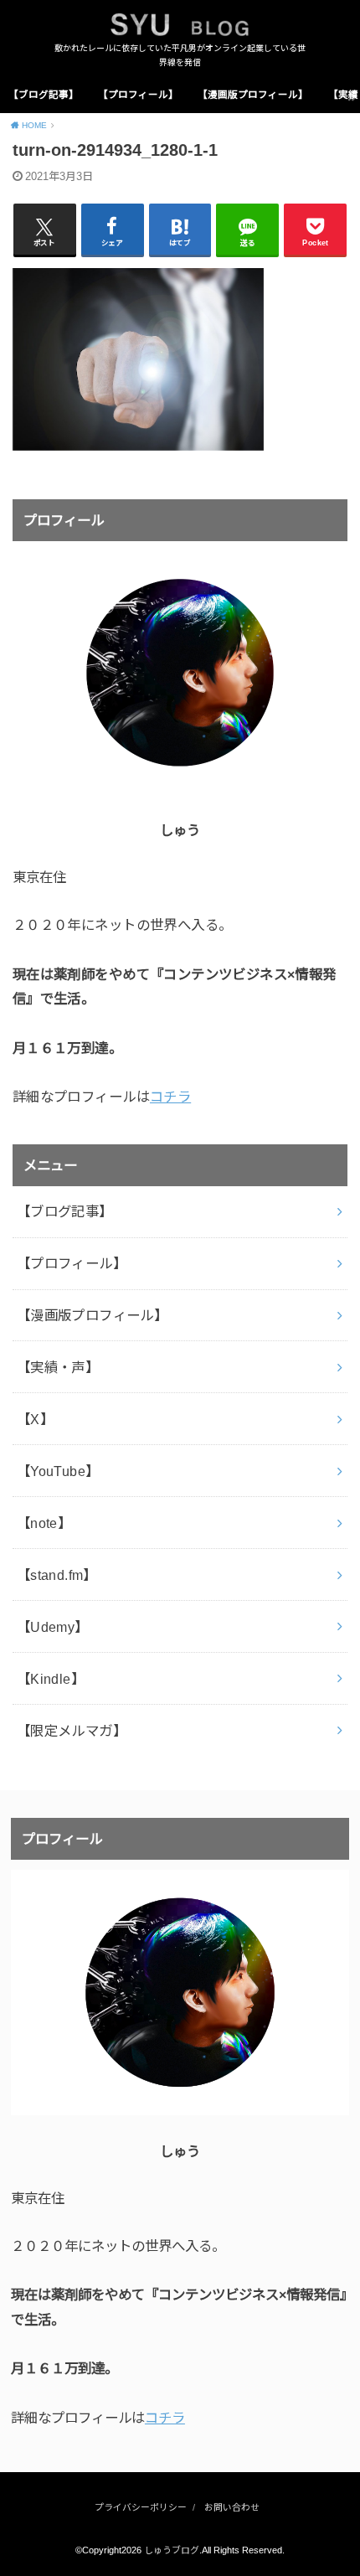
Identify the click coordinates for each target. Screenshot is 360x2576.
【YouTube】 (58, 1471)
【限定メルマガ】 (72, 1731)
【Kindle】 (51, 1679)
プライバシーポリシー (141, 2507)
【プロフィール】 (138, 95)
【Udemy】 (53, 1627)
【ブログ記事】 (44, 95)
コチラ (170, 1097)
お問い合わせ (232, 2507)
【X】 (35, 1419)
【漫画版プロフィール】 (253, 95)
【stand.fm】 (57, 1575)
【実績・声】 (58, 1367)
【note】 (44, 1523)
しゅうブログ (172, 2550)
